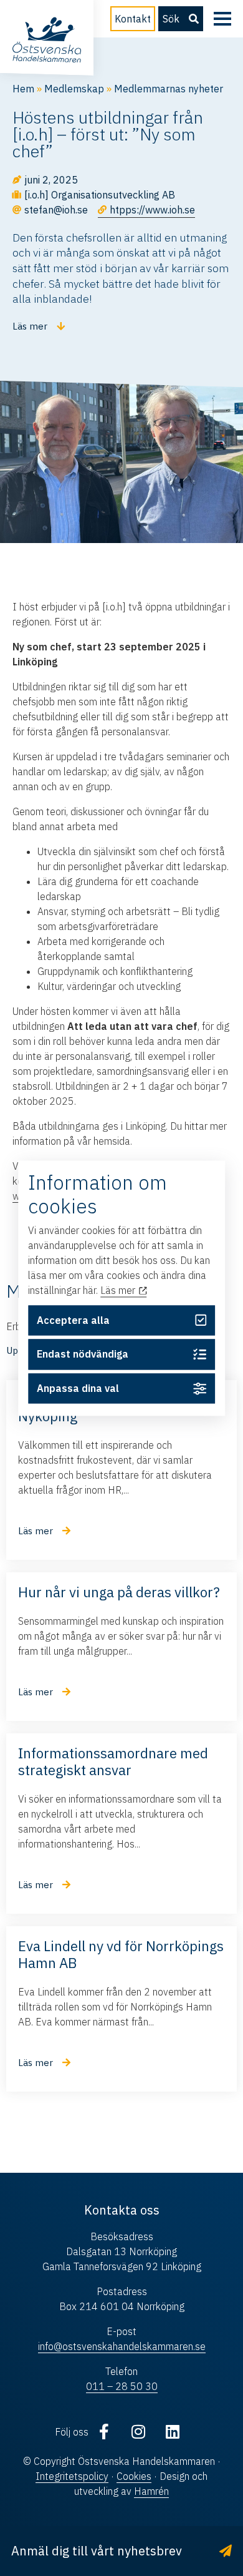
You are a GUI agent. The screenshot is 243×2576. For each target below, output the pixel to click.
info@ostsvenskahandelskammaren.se (122, 2346)
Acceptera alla (73, 1320)
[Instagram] (138, 2432)
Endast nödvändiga (83, 1354)
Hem (23, 89)
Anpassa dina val (78, 1389)
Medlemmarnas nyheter (169, 89)
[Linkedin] (173, 2432)
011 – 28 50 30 (122, 2386)
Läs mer (119, 1291)
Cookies (134, 2476)
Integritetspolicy (72, 2476)
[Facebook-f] (104, 2432)
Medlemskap (74, 89)
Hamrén (151, 2491)
